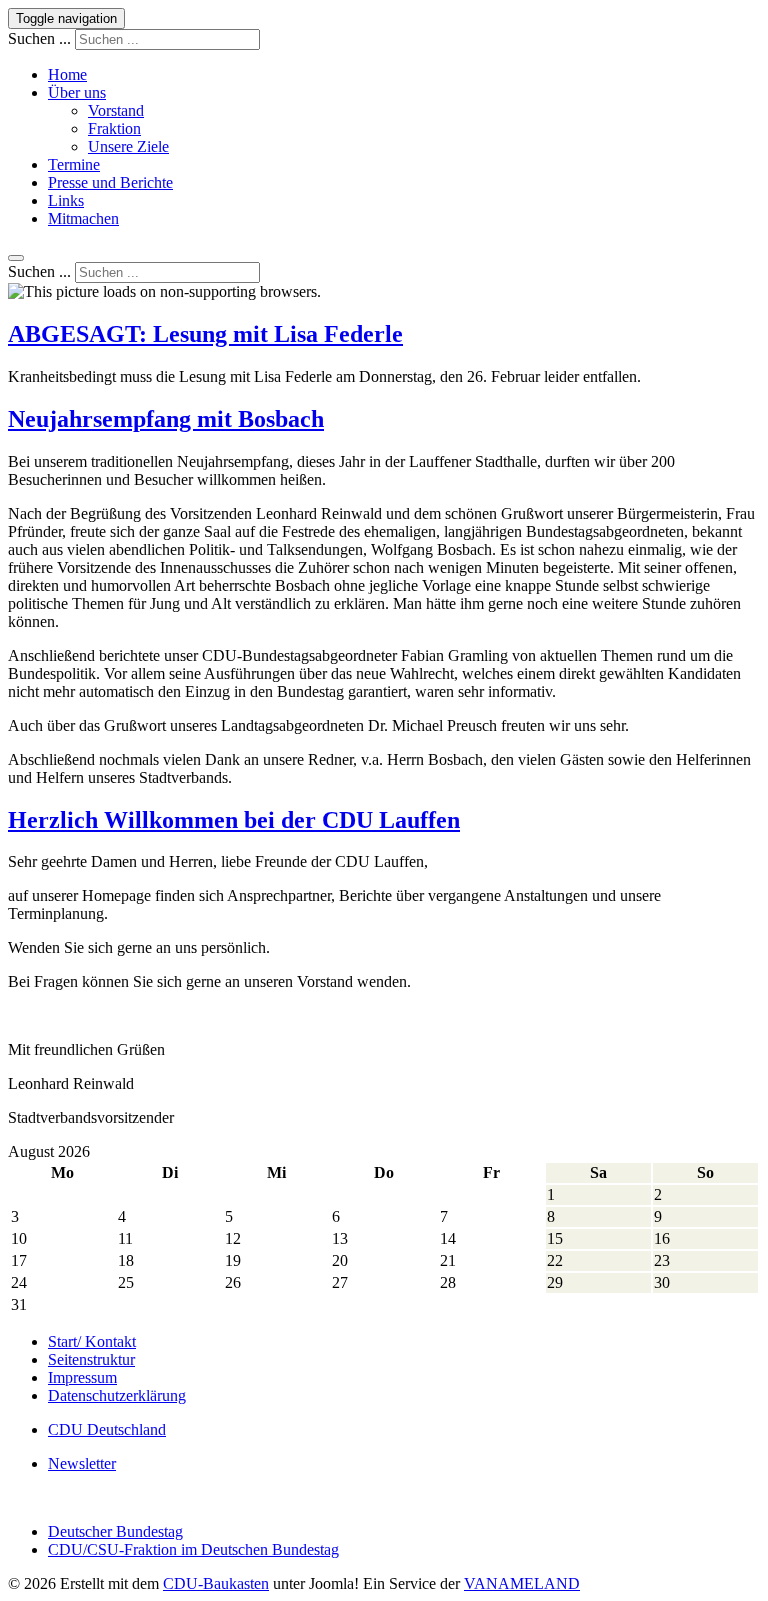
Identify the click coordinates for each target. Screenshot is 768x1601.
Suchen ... (39, 38)
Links (66, 200)
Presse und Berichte (110, 182)
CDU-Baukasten (216, 1583)
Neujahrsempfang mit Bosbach (166, 419)
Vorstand (116, 110)
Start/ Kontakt (92, 1341)
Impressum (82, 1377)
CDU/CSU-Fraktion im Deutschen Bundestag (193, 1549)
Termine (74, 164)
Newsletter (82, 1463)
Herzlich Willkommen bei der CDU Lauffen (234, 820)
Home (67, 74)
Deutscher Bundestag (115, 1531)
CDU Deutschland (107, 1429)
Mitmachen (83, 218)
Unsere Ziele (128, 146)
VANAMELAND (522, 1583)
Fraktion (114, 128)
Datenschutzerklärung (117, 1395)
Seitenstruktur (91, 1359)
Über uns (77, 92)
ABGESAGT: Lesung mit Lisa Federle (205, 334)
